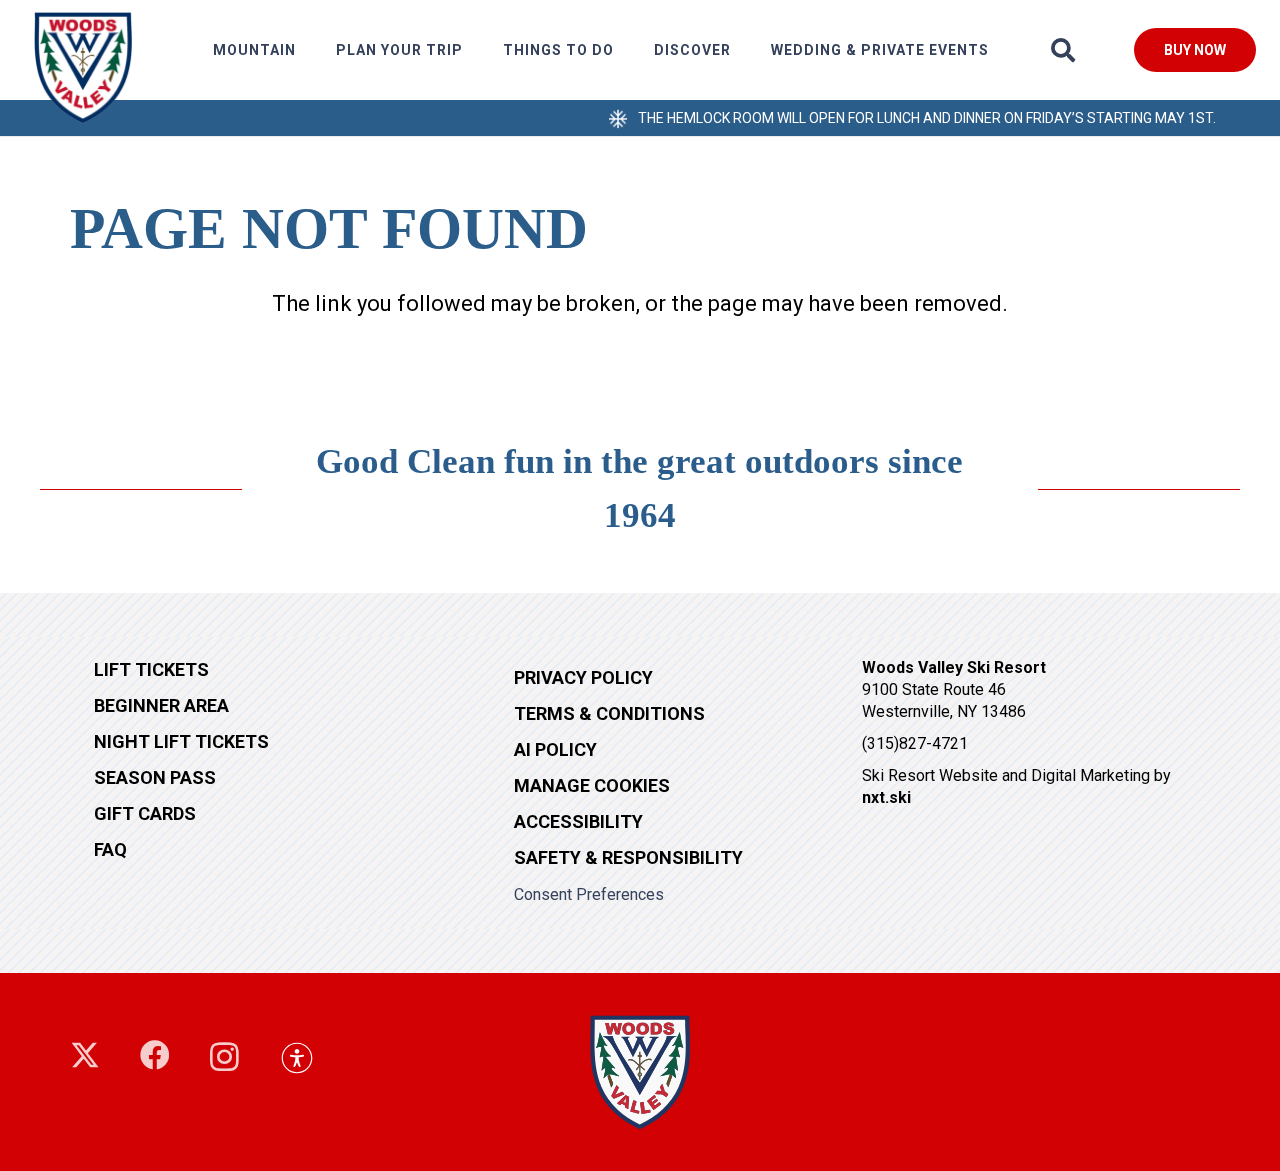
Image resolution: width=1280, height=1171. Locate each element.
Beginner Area (161, 705)
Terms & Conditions (609, 713)
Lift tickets (151, 669)
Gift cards (145, 813)
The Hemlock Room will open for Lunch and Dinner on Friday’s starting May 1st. (927, 118)
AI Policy (555, 749)
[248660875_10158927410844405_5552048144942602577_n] (83, 67)
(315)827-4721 (915, 743)
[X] (85, 1055)
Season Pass (155, 777)
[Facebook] (155, 1055)
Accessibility (578, 821)
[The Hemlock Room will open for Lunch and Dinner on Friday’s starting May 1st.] (613, 117)
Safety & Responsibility (628, 857)
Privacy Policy (583, 677)
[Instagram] (224, 1056)
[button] (305, 50)
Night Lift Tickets (181, 741)
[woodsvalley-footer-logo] (640, 1072)
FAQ (110, 849)
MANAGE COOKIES (592, 785)
